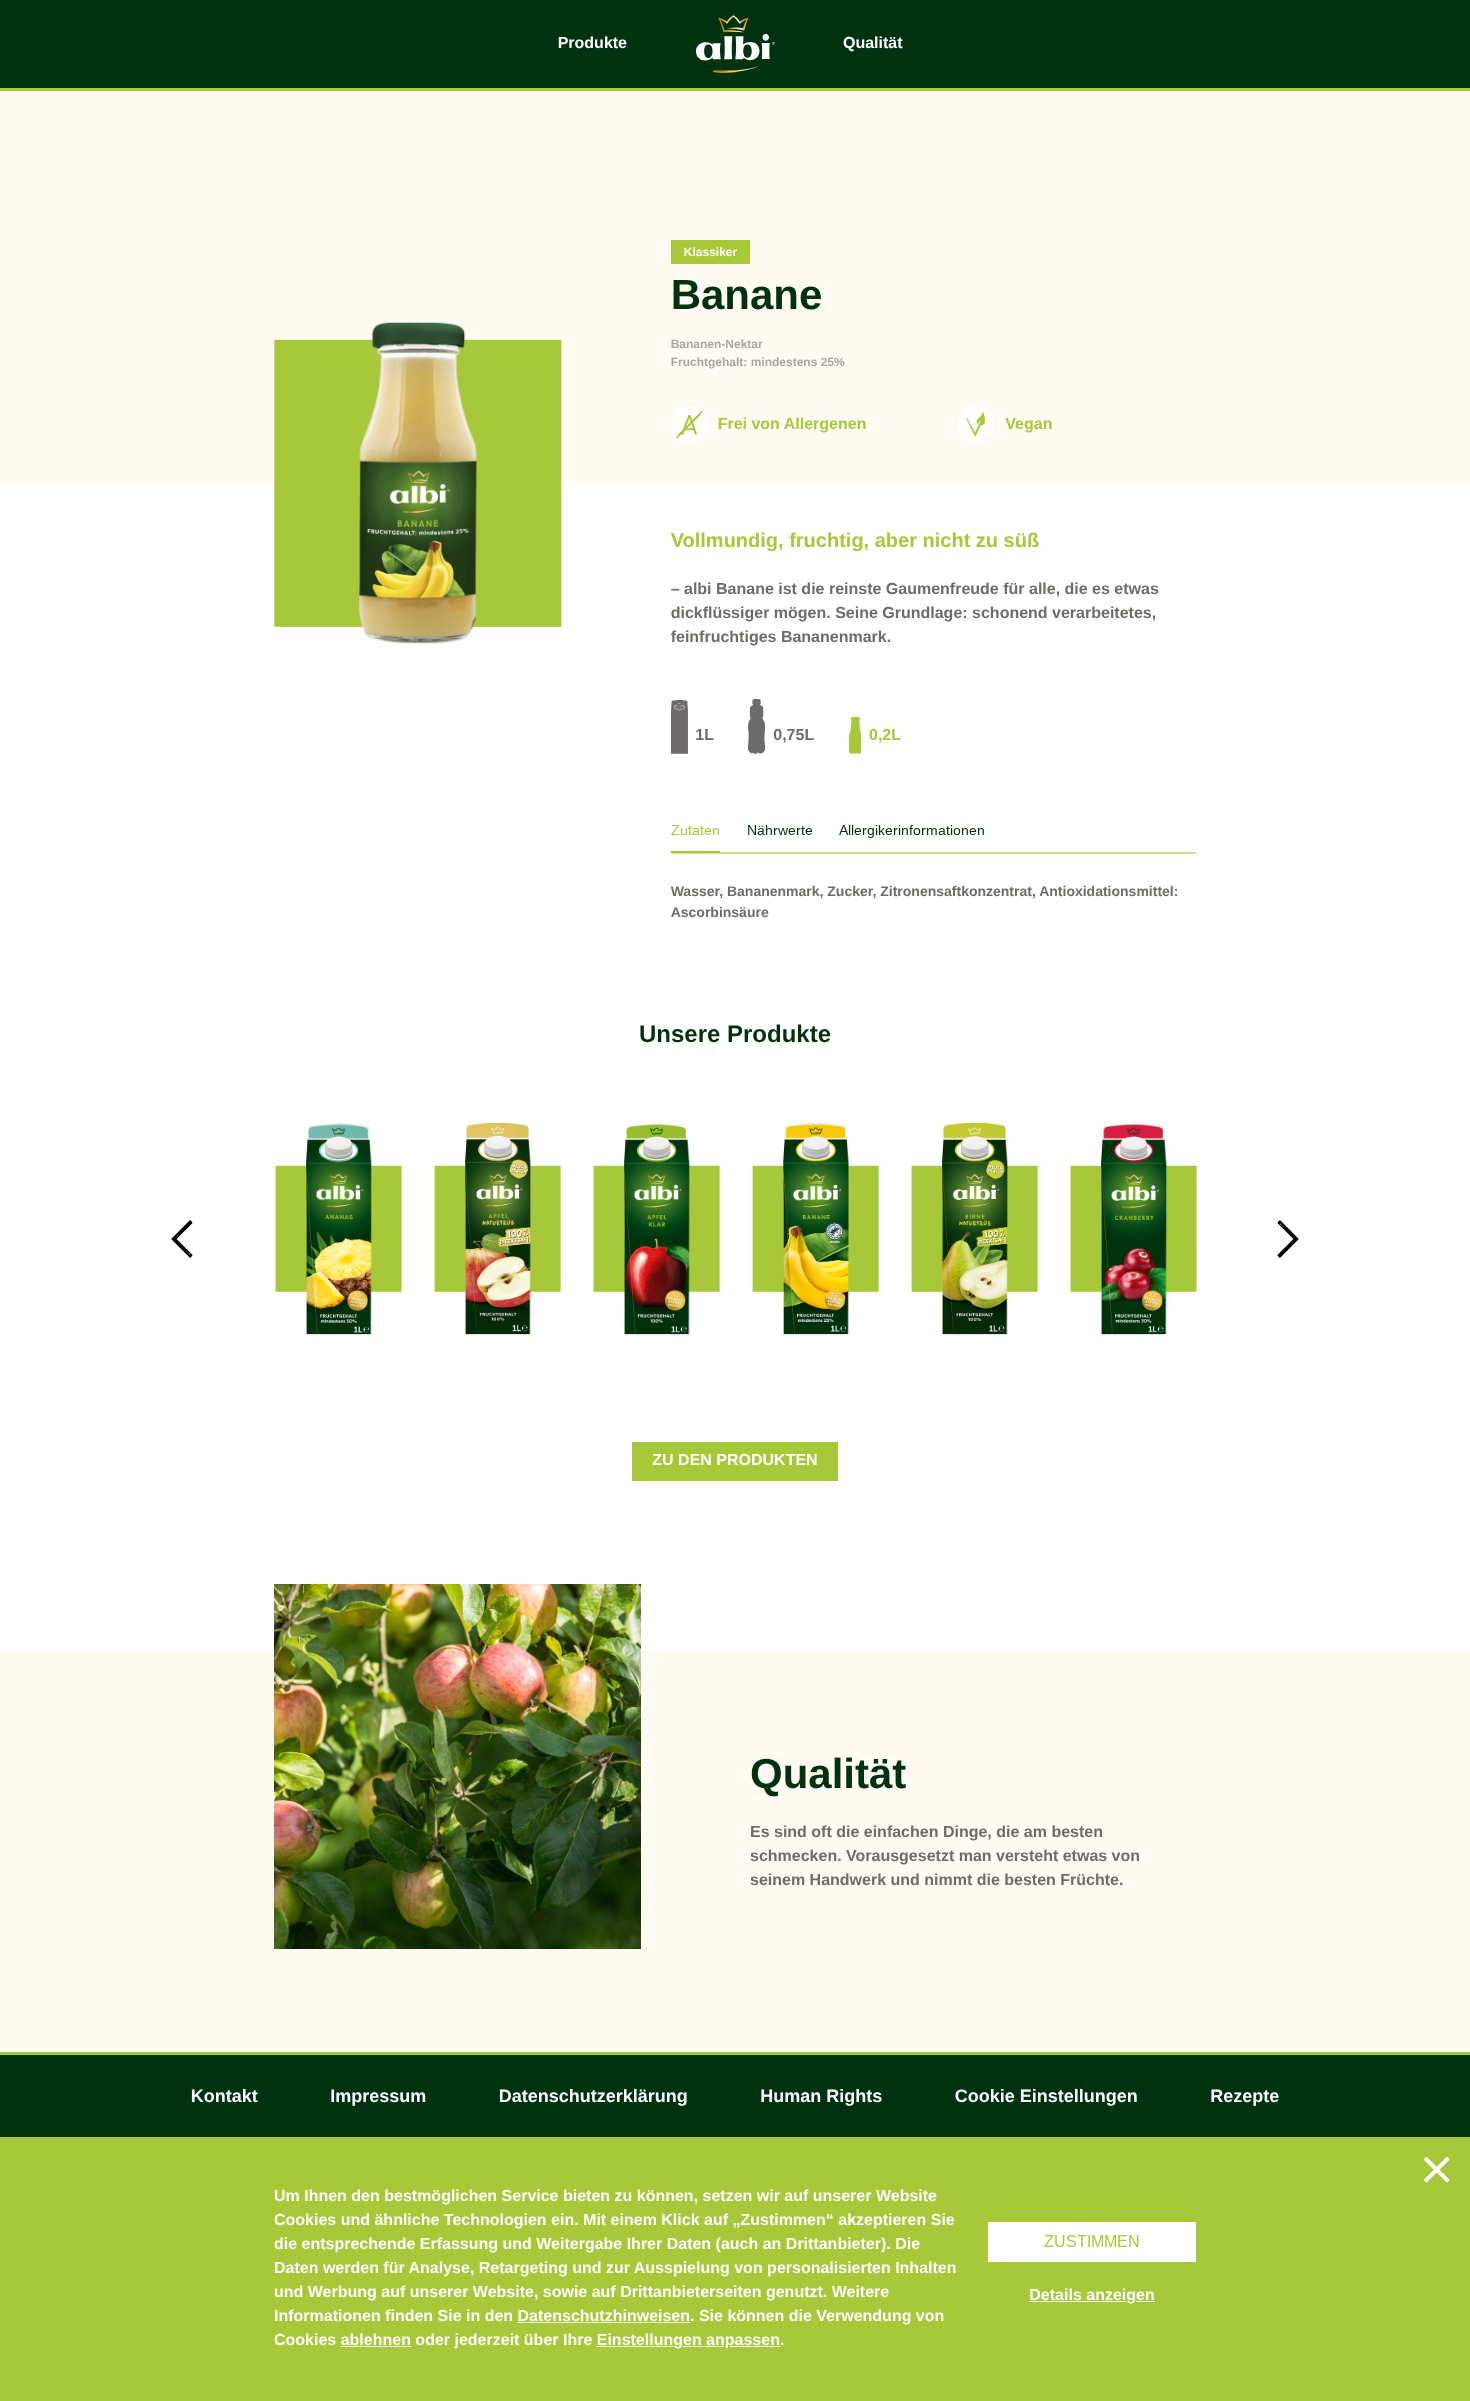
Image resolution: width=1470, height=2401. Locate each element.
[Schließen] (1437, 2170)
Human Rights (821, 2096)
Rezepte (1244, 2096)
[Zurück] (181, 1239)
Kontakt (224, 2096)
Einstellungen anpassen (688, 2340)
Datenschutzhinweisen (604, 2316)
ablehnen (376, 2340)
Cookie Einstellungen (1046, 2096)
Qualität (873, 43)
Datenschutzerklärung (593, 2096)
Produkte (592, 43)
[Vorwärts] (1288, 1239)
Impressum (378, 2096)
